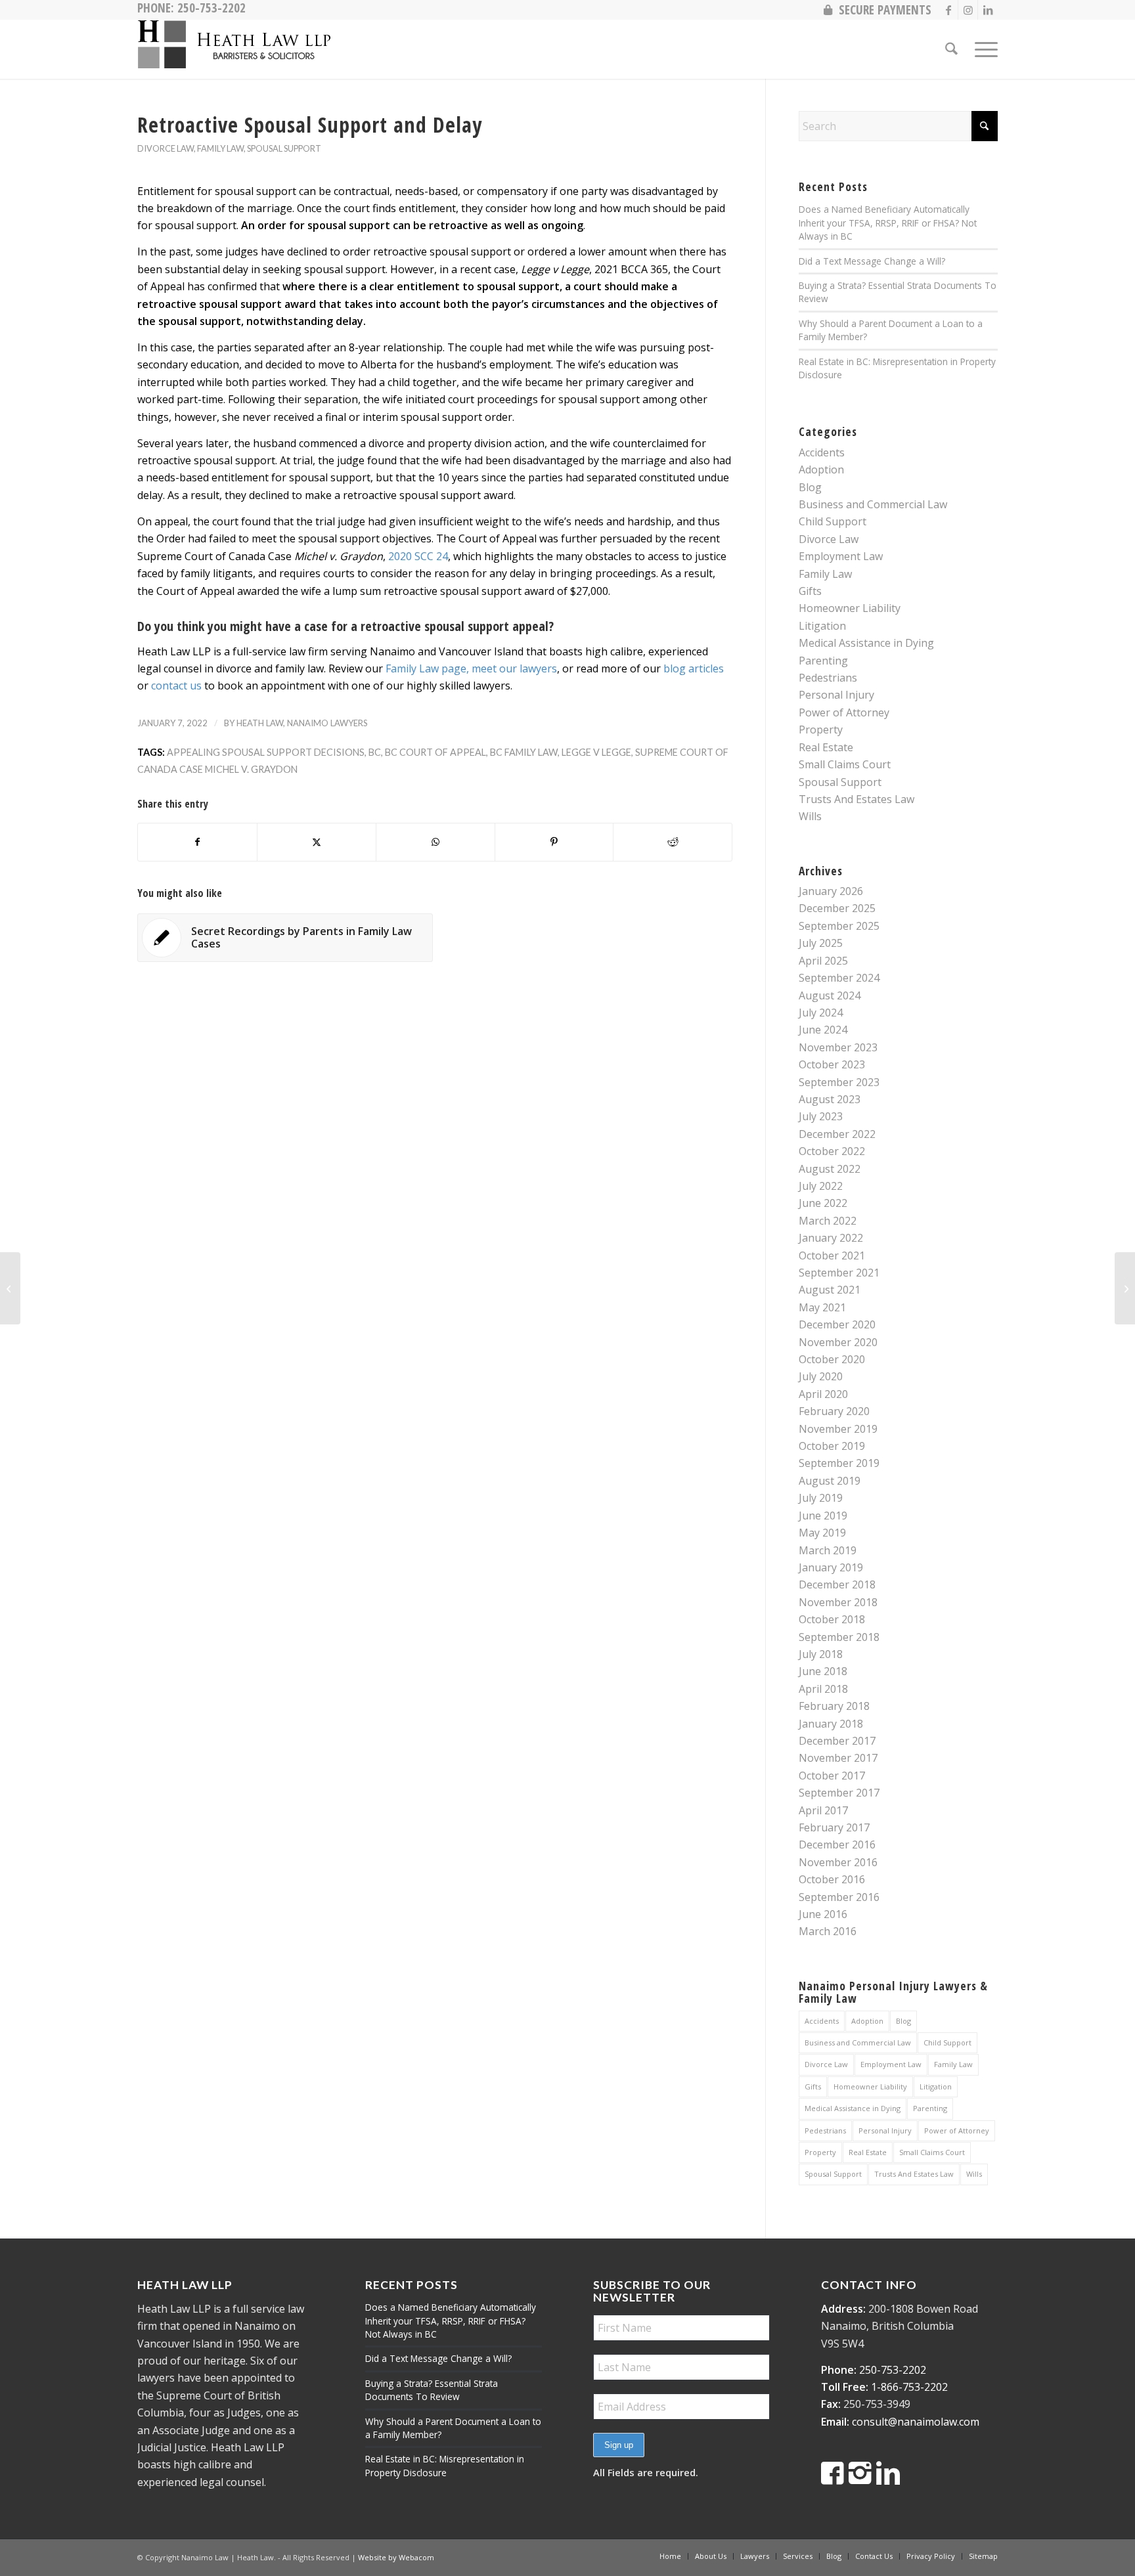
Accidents (822, 452)
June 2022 (823, 1203)
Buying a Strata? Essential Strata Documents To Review (432, 2390)
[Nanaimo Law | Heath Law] (236, 49)
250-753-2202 (893, 2370)
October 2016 (832, 1879)
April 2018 (823, 1689)
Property (821, 730)
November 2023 (838, 1047)
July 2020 (821, 1376)
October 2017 (832, 1776)
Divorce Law (166, 148)
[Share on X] (317, 842)
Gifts (810, 591)
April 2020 (823, 1394)
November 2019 (838, 1429)
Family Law (220, 148)
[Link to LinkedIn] (988, 10)
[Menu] (982, 49)
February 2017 (834, 1827)
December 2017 (837, 1741)
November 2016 (838, 1862)
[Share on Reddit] (673, 842)
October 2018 (832, 1619)
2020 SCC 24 (418, 556)
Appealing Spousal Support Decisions (266, 752)
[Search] (951, 49)
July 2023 (821, 1116)
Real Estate (826, 747)
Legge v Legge (596, 752)
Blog (810, 487)
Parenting (823, 661)
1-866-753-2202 (909, 2387)
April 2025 (823, 961)
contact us (176, 686)
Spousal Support (284, 148)
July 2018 (821, 1654)
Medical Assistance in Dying (866, 643)
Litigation (822, 626)
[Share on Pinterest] (554, 842)
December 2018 (837, 1584)
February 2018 (834, 1706)
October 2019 (832, 1446)
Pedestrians (828, 678)
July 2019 (821, 1498)
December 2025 (837, 908)
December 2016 (837, 1845)
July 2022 (821, 1186)
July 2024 (821, 1013)
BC (375, 752)
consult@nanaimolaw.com (916, 2422)
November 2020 (838, 1342)
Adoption (821, 469)
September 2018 (839, 1637)
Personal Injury (836, 695)
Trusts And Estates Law (857, 799)
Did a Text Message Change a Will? (872, 261)
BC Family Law (524, 752)
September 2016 (839, 1897)
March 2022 (828, 1221)
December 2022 (837, 1134)
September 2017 (839, 1793)
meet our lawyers (514, 668)
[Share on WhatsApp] (435, 842)
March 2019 (828, 1550)
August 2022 (830, 1169)
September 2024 (839, 978)
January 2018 (831, 1724)
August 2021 (830, 1290)
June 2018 (823, 1671)
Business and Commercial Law (873, 504)
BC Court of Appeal (435, 752)
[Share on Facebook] (197, 842)
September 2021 (839, 1273)
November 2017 (838, 1758)
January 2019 (831, 1567)
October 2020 (832, 1359)
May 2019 (822, 1533)
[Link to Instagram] (968, 10)
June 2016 (823, 1914)
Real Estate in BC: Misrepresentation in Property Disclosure (445, 2465)
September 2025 (839, 926)
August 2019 (830, 1481)
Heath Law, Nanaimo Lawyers (302, 723)
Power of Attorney (844, 712)
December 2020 (837, 1324)
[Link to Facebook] (948, 10)
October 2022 (832, 1151)
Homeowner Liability (850, 608)
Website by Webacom (396, 2557)
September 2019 (839, 1463)
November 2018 (838, 1602)
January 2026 (831, 891)
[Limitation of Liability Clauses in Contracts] (10, 1288)
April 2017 (823, 1810)
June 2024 (823, 1030)
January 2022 (831, 1238)
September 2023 (839, 1082)
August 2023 (830, 1099)
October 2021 (832, 1255)
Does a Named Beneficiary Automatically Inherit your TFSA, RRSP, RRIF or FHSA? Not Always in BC (888, 223)
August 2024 (830, 995)
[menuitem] (874, 10)
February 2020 (834, 1411)
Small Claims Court (845, 764)
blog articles (694, 668)
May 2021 (822, 1307)
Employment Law (841, 556)
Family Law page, (427, 668)
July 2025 (821, 943)
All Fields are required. (646, 2472)
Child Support (833, 521)
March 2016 (828, 1931)
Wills (810, 816)
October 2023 (832, 1064)
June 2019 (823, 1516)
